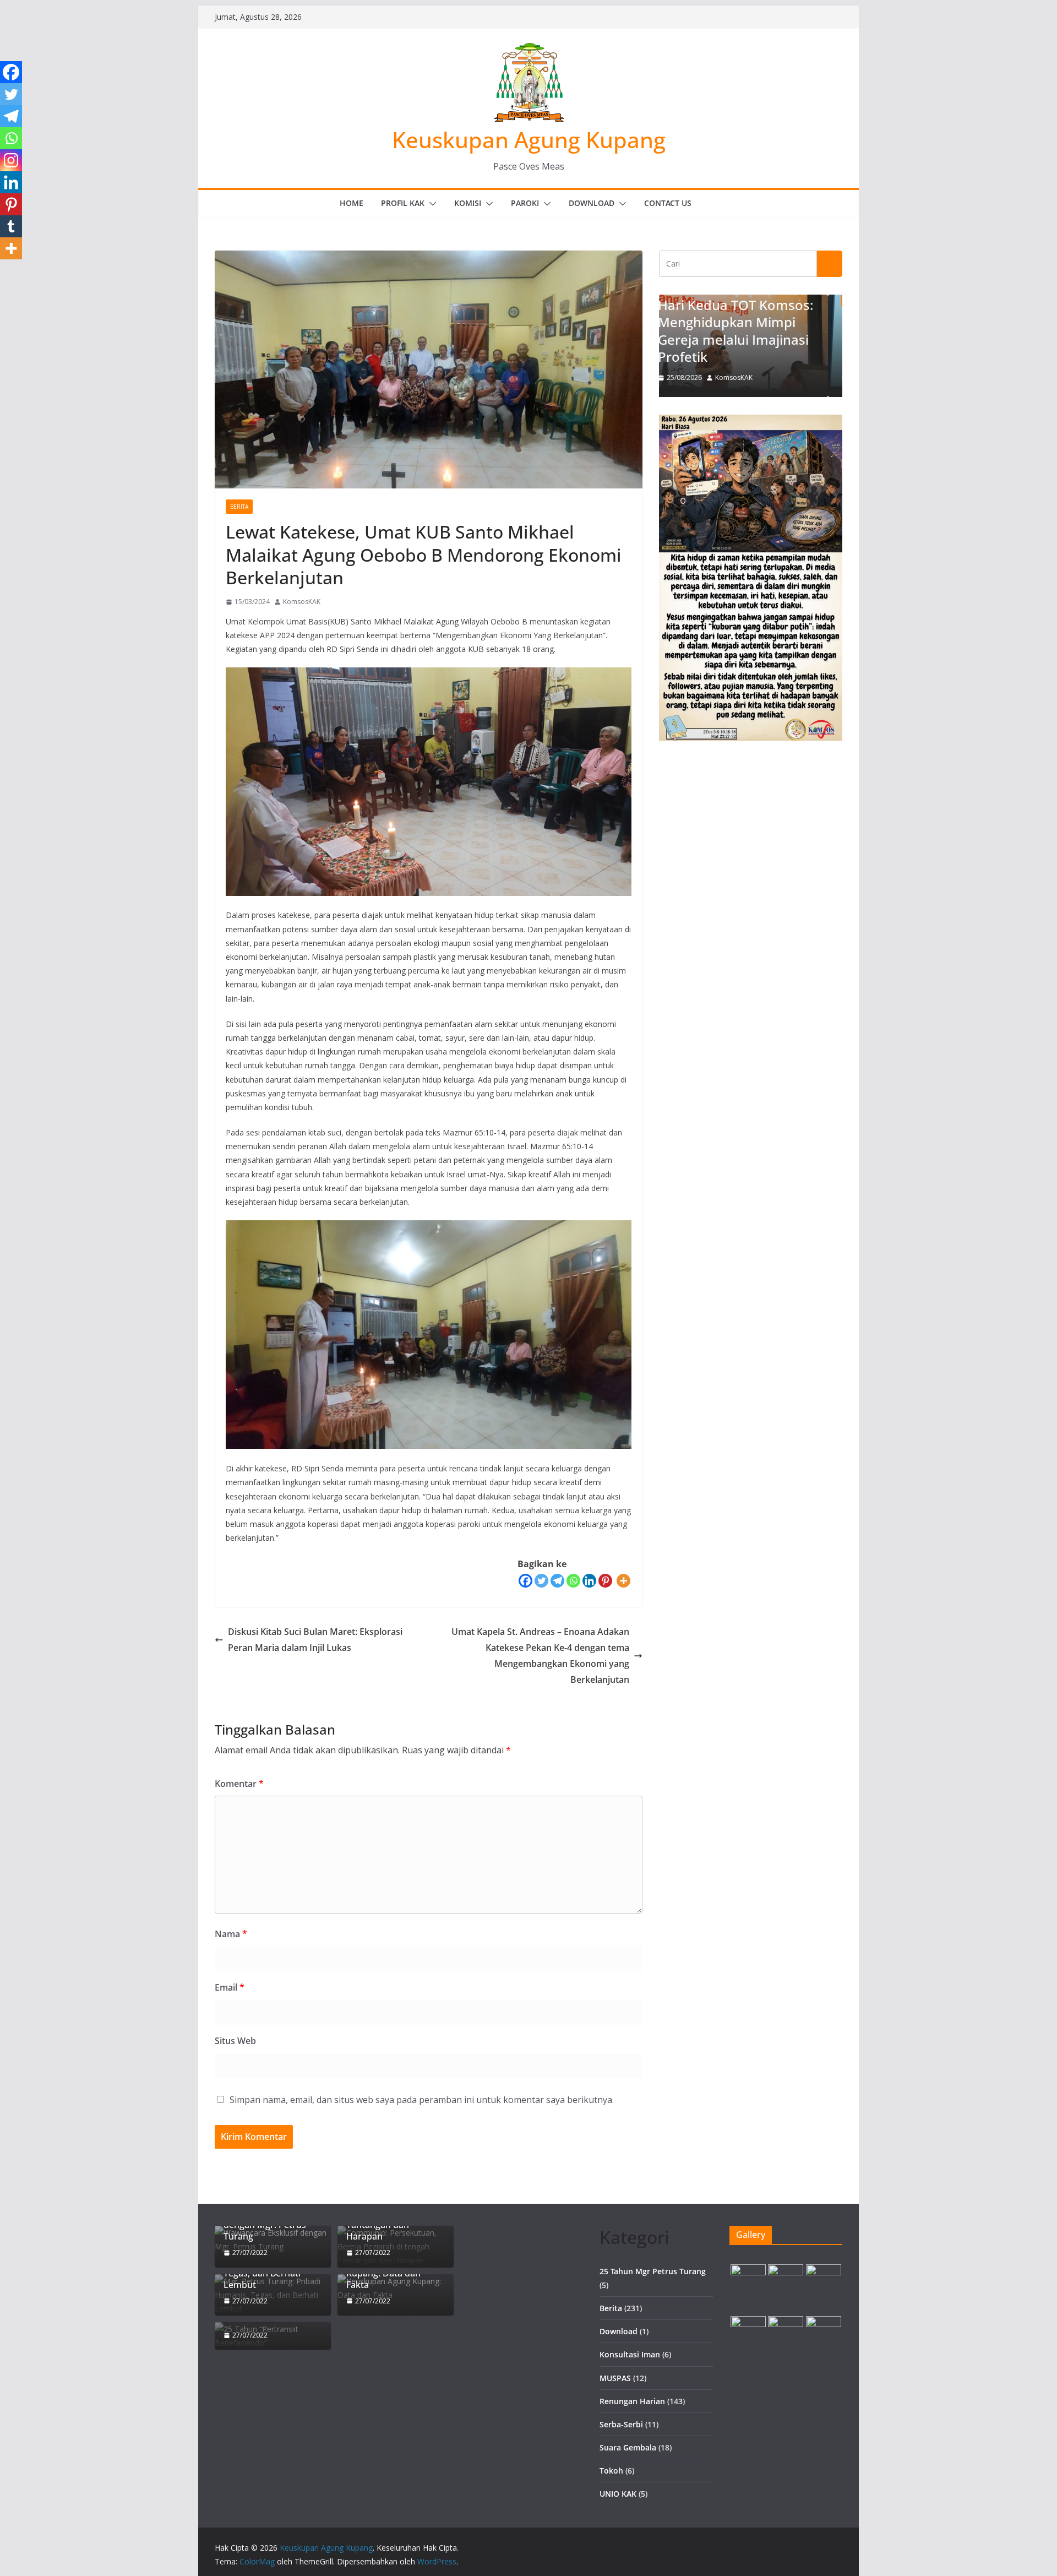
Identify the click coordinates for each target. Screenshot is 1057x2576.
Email (230, 1987)
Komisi (468, 203)
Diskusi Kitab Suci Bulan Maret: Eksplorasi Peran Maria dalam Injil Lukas (315, 1640)
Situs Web (235, 2041)
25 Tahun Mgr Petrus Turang (653, 2271)
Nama (231, 1934)
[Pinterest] (605, 1581)
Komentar (239, 1784)
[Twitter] (541, 1581)
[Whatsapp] (573, 1581)
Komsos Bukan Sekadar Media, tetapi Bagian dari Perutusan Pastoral (751, 339)
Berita (239, 507)
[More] (623, 1581)
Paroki (525, 203)
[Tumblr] (11, 226)
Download (592, 203)
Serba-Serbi (621, 2424)
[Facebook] (525, 1581)
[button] (431, 204)
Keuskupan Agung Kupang (529, 140)
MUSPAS (615, 2378)
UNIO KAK (618, 2494)
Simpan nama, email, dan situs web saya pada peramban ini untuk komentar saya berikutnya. (422, 2100)
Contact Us (668, 203)
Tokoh (611, 2471)
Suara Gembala (628, 2447)
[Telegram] (557, 1581)
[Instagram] (11, 160)
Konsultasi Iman (630, 2354)
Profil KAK (403, 203)
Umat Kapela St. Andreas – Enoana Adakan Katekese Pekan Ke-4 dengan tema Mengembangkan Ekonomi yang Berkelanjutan (540, 1655)
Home (352, 203)
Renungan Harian (632, 2401)
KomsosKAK (302, 602)
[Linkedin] (589, 1581)
